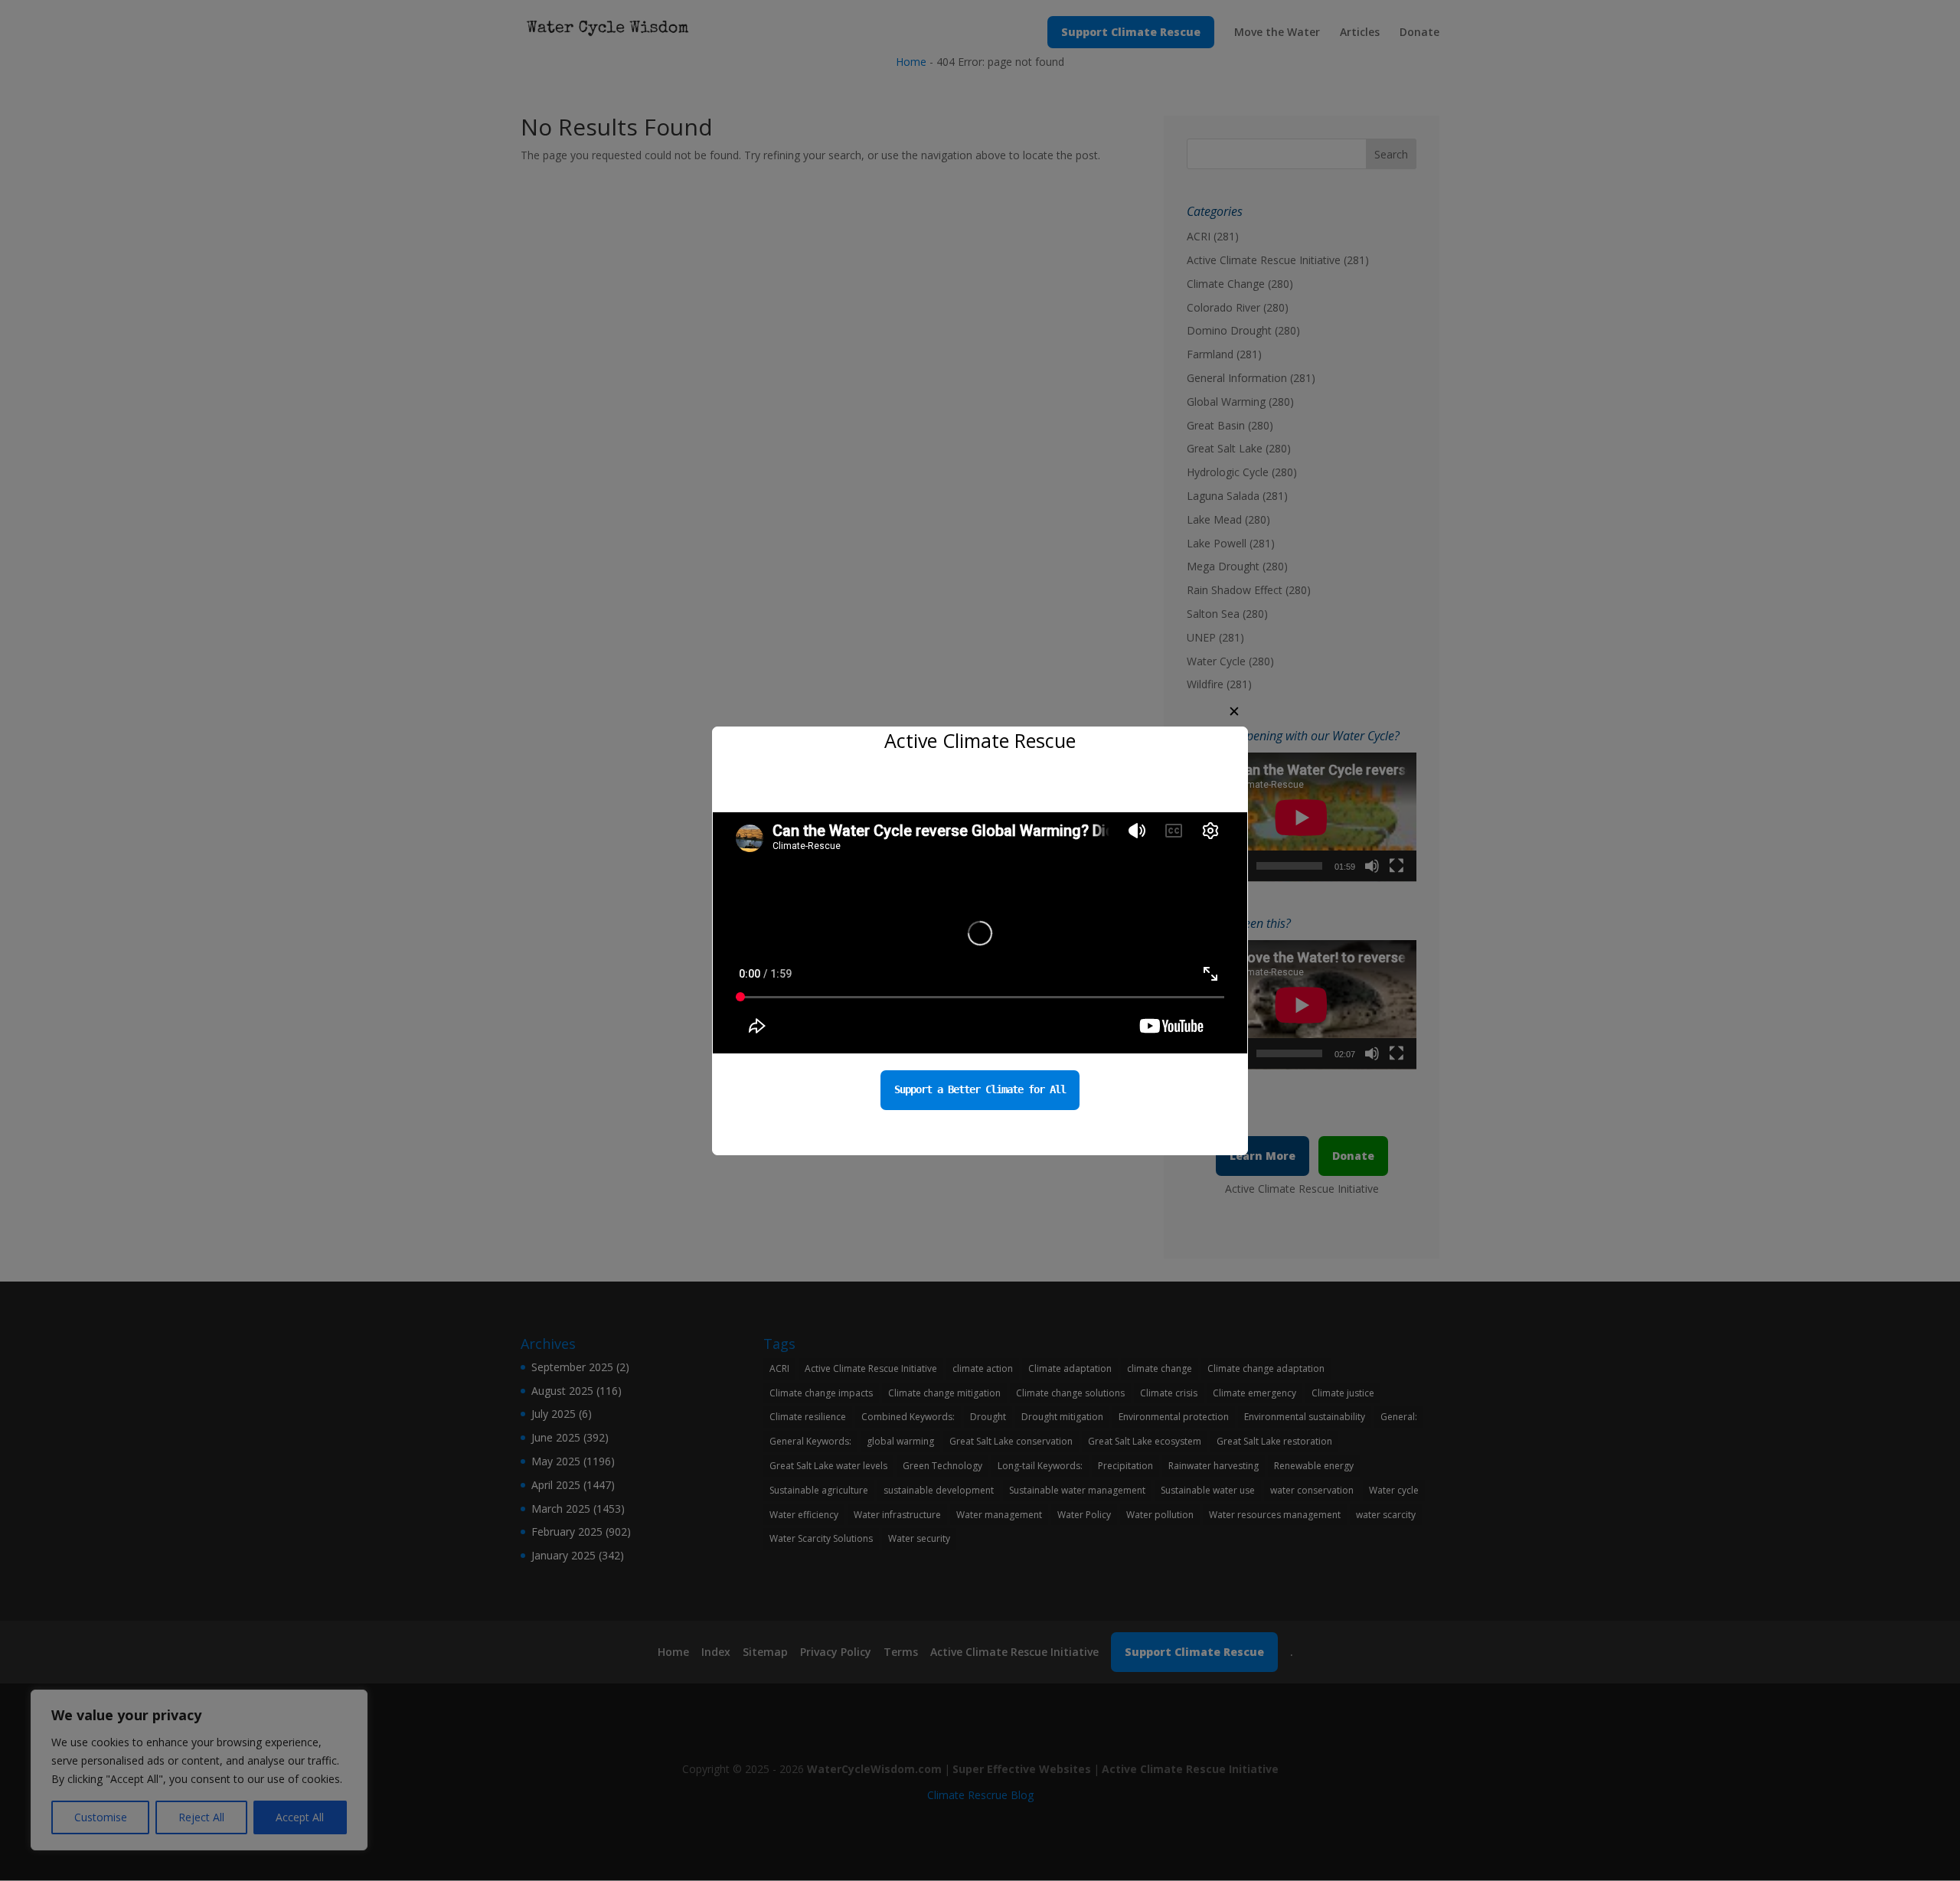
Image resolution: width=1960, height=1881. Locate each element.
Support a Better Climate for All (980, 1089)
